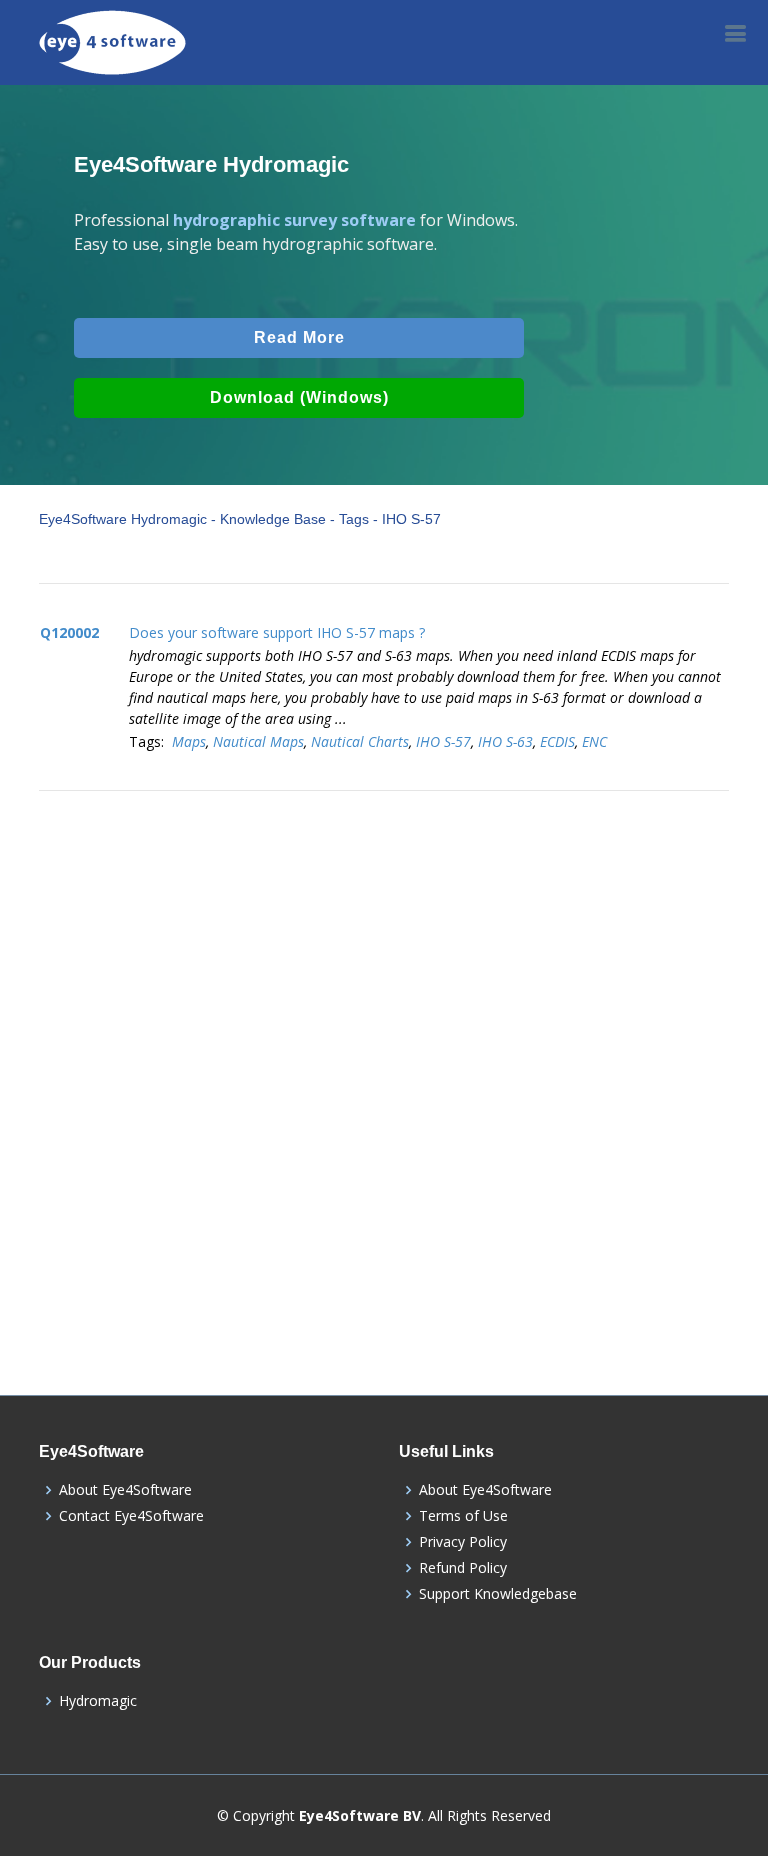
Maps (189, 741)
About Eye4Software (125, 1490)
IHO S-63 (505, 741)
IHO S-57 (443, 741)
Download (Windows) (299, 397)
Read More (299, 337)
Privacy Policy (463, 1542)
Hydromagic (98, 1701)
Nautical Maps (258, 741)
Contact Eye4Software (131, 1516)
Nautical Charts (360, 741)
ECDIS (557, 741)
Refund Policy (463, 1568)
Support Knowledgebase (498, 1594)
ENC (594, 741)
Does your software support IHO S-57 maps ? (277, 632)
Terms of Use (463, 1516)
